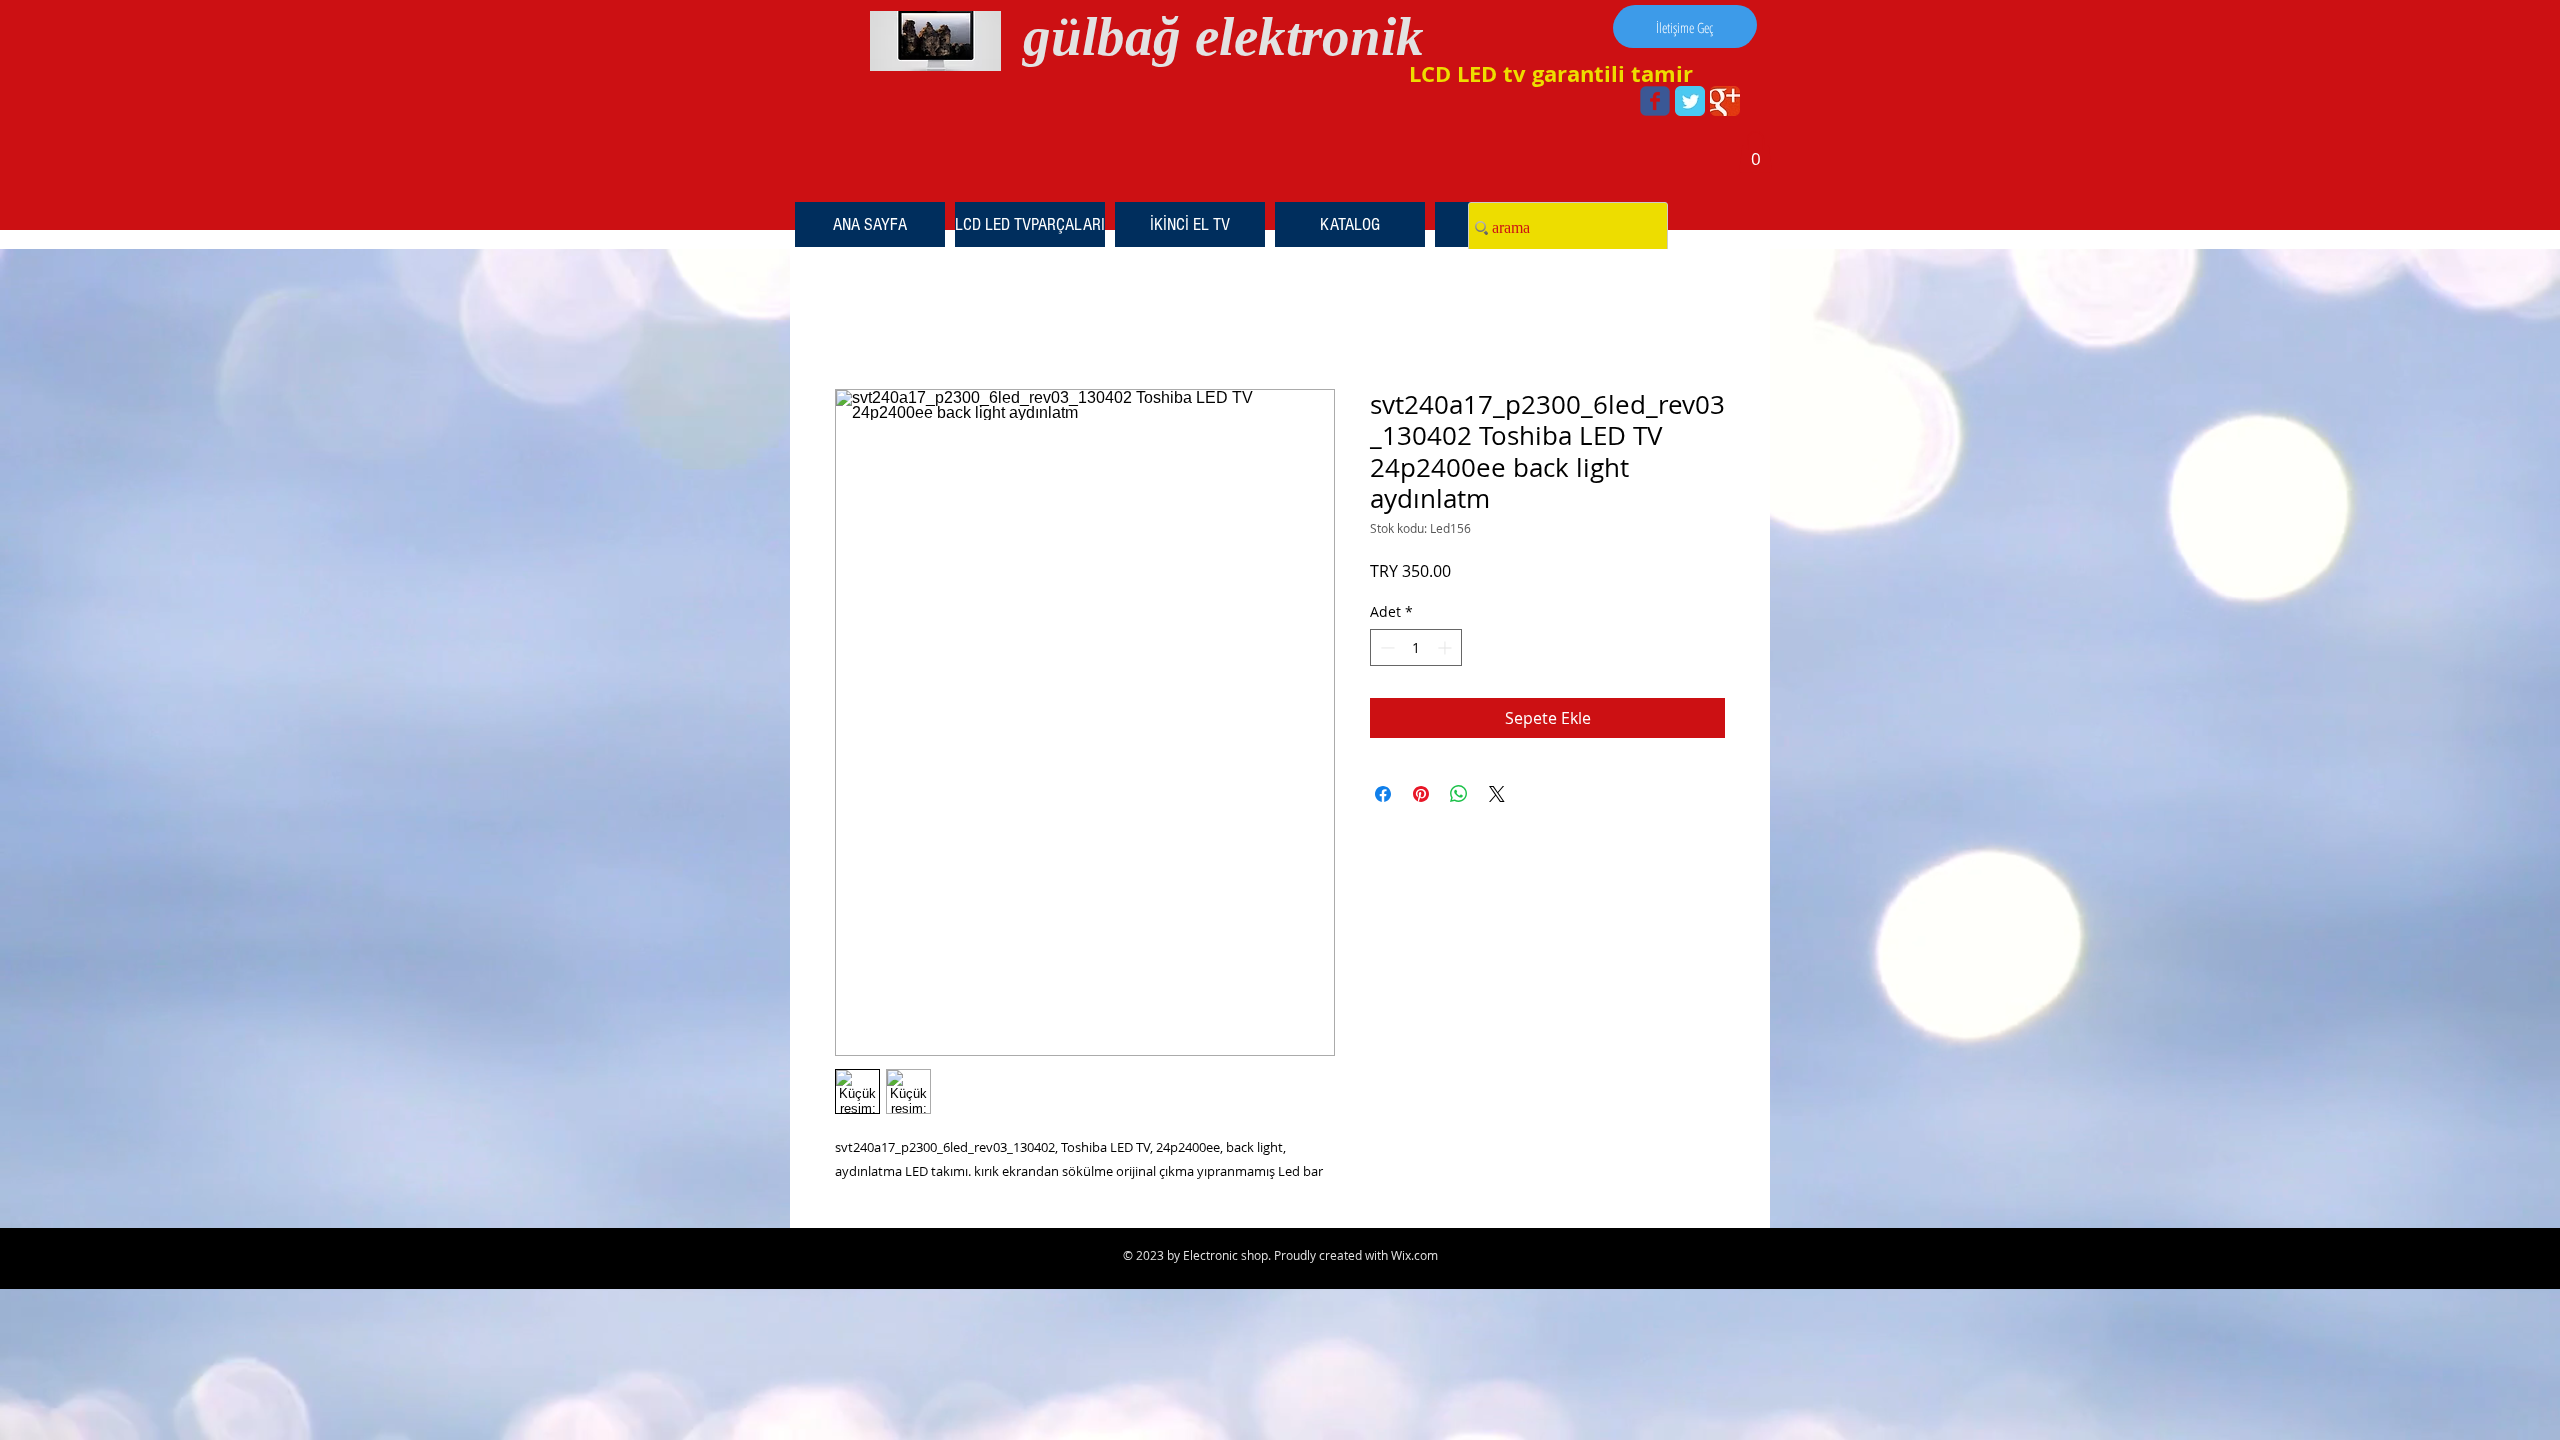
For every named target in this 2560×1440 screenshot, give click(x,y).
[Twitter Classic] (1690, 101)
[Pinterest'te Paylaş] (1421, 794)
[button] (1755, 152)
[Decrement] (1385, 647)
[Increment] (1446, 647)
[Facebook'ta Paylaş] (1383, 794)
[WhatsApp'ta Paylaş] (1459, 794)
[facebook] (1655, 101)
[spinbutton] (1416, 647)
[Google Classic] (1725, 101)
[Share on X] (1497, 794)
